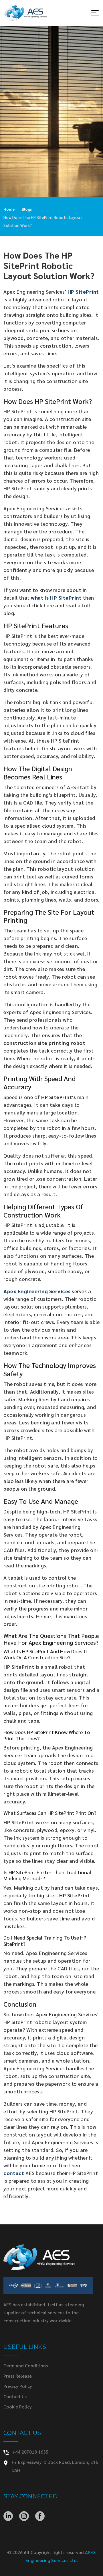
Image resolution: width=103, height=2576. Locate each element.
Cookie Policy (18, 2407)
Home (9, 209)
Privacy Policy (18, 2386)
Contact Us (15, 2396)
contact (14, 2173)
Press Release (18, 2376)
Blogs (27, 209)
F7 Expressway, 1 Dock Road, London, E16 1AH (55, 2466)
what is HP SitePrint (56, 597)
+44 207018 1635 (30, 2452)
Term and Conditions (26, 2366)
